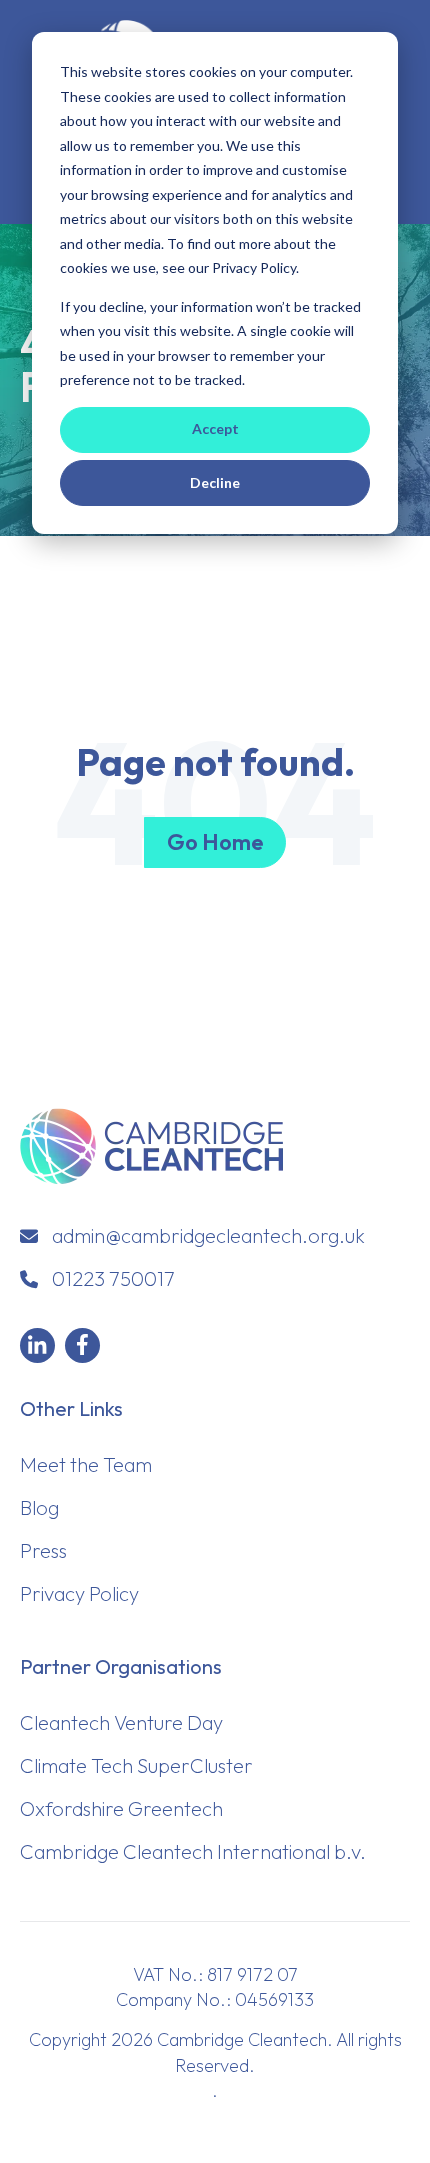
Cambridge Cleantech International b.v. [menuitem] (193, 1851)
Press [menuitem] (43, 1550)
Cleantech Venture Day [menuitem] (121, 1722)
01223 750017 (113, 1278)
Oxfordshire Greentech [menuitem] (121, 1808)
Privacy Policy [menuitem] (79, 1593)
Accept (215, 428)
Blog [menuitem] (39, 1507)
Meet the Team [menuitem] (86, 1464)
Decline (215, 482)
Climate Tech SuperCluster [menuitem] (136, 1765)
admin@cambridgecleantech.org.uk (208, 1235)
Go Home (215, 842)
